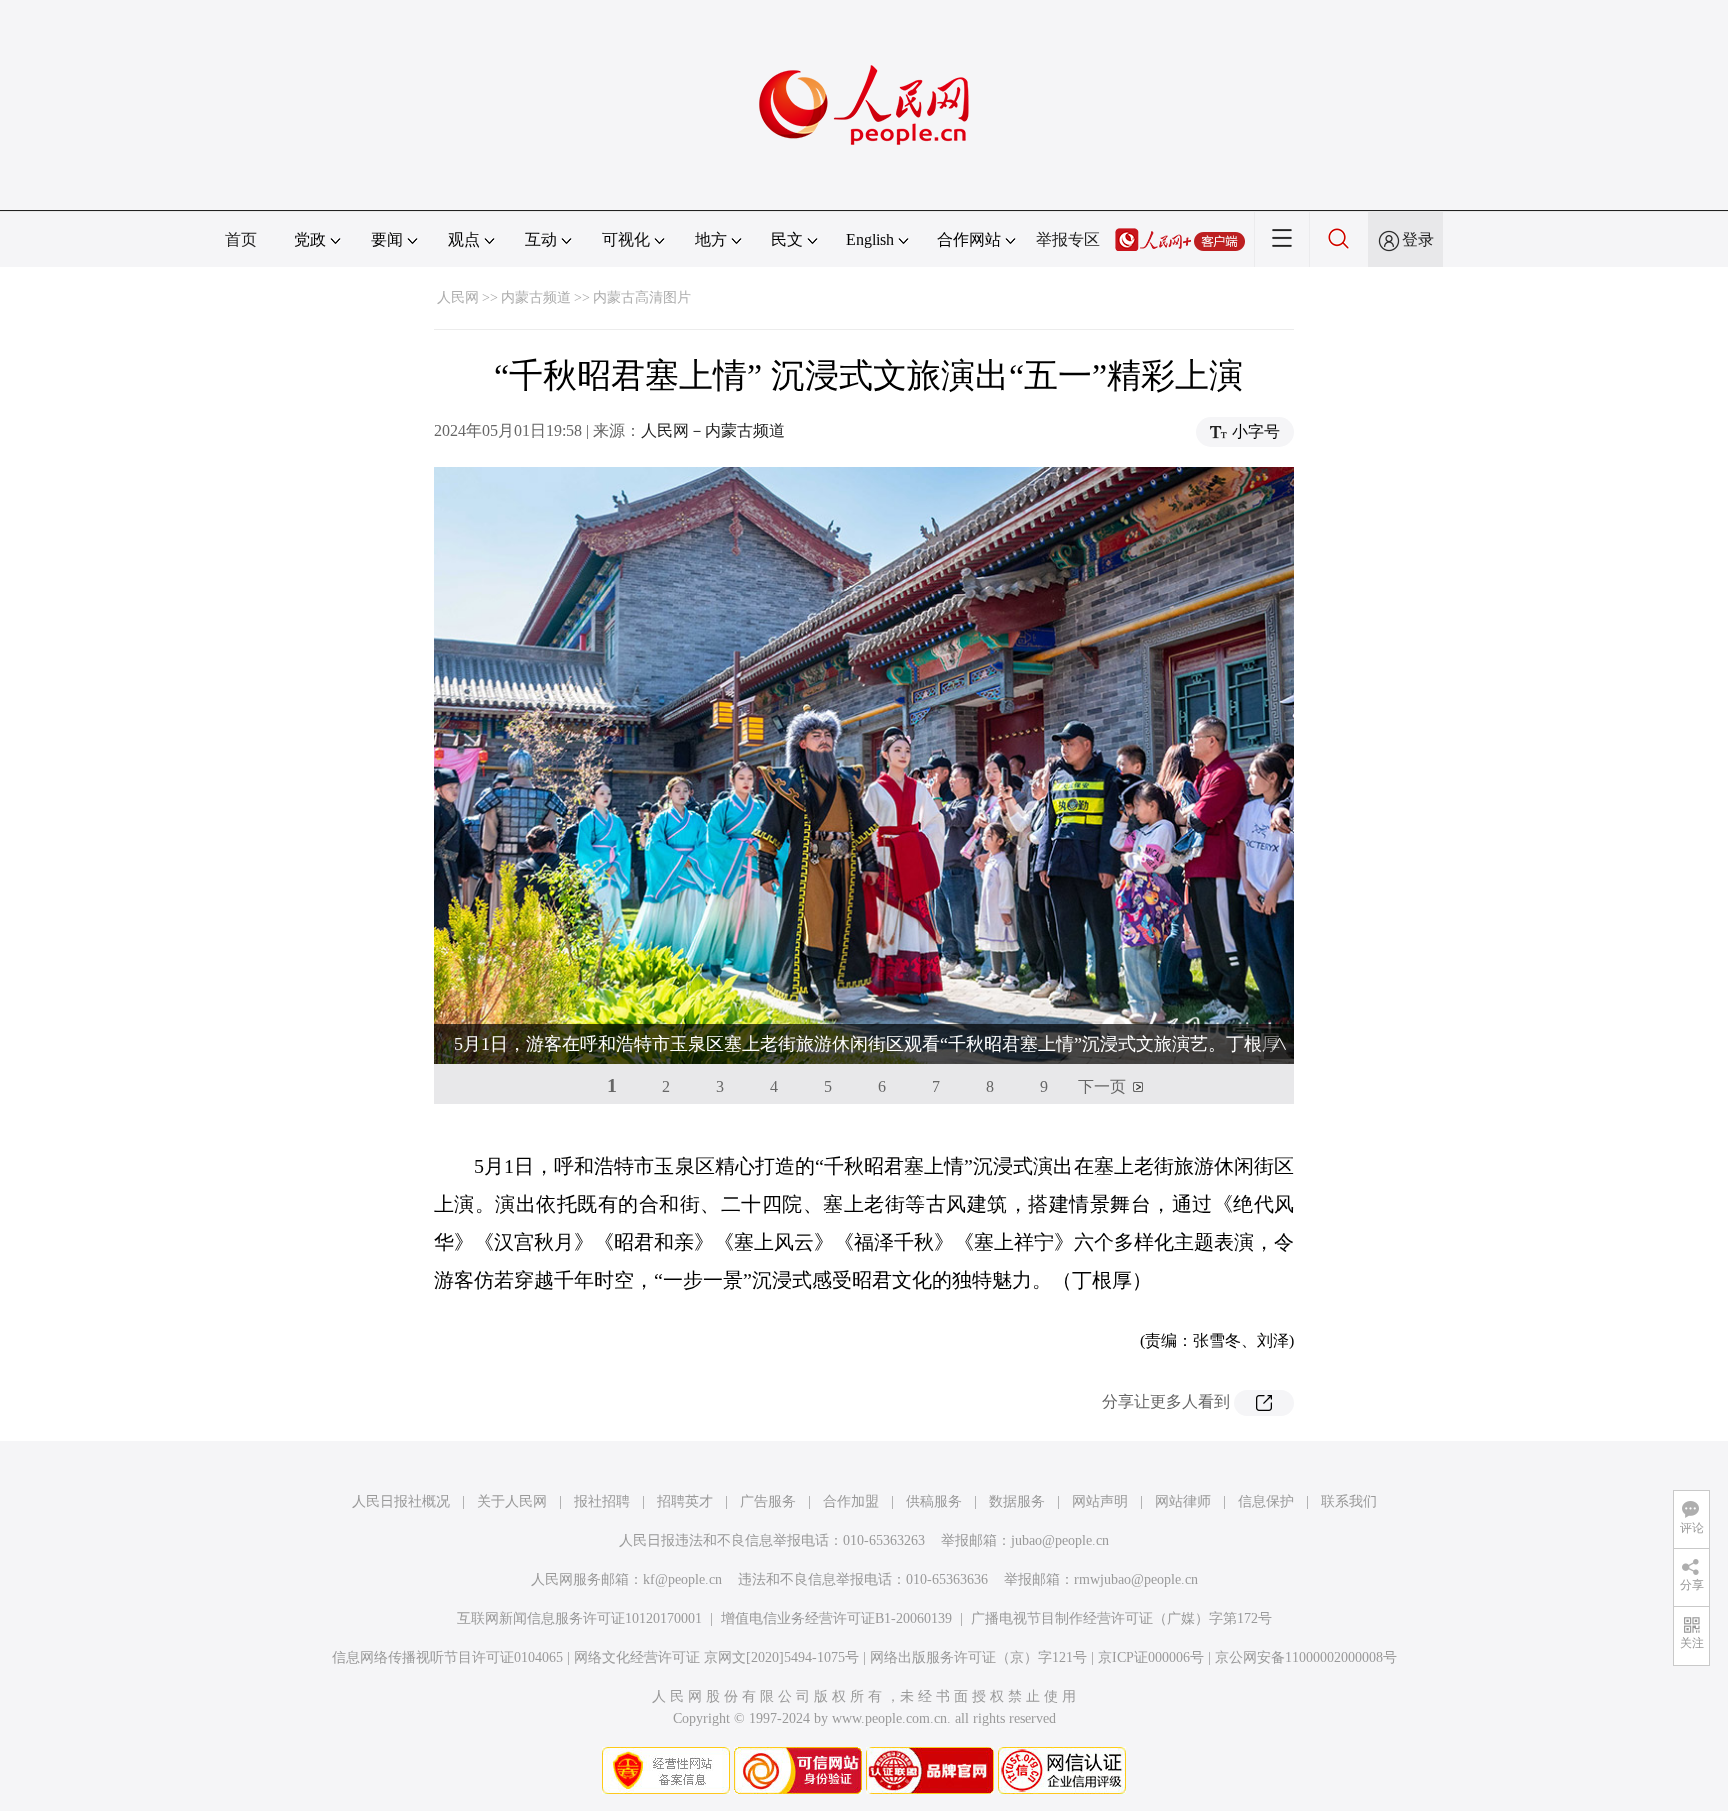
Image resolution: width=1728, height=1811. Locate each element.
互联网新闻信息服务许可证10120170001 (579, 1618)
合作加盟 (851, 1501)
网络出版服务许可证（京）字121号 (978, 1657)
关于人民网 (512, 1501)
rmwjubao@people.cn (1136, 1579)
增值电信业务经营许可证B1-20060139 (836, 1618)
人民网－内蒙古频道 (713, 430)
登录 (1418, 239)
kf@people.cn (682, 1579)
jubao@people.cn (1060, 1540)
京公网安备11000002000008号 (1306, 1657)
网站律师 (1183, 1501)
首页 (241, 239)
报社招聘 (602, 1501)
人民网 (458, 297)
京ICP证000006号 (1151, 1657)
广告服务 (768, 1501)
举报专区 (1068, 239)
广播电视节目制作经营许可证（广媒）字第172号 (1121, 1618)
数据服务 (1017, 1501)
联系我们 (1349, 1501)
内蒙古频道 (536, 297)
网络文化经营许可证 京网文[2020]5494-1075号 (716, 1657)
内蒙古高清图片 (642, 297)
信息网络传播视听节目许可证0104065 (447, 1657)
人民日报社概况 (401, 1501)
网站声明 (1100, 1501)
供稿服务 (934, 1501)
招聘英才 (685, 1501)
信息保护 (1266, 1501)
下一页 (1102, 1086)
